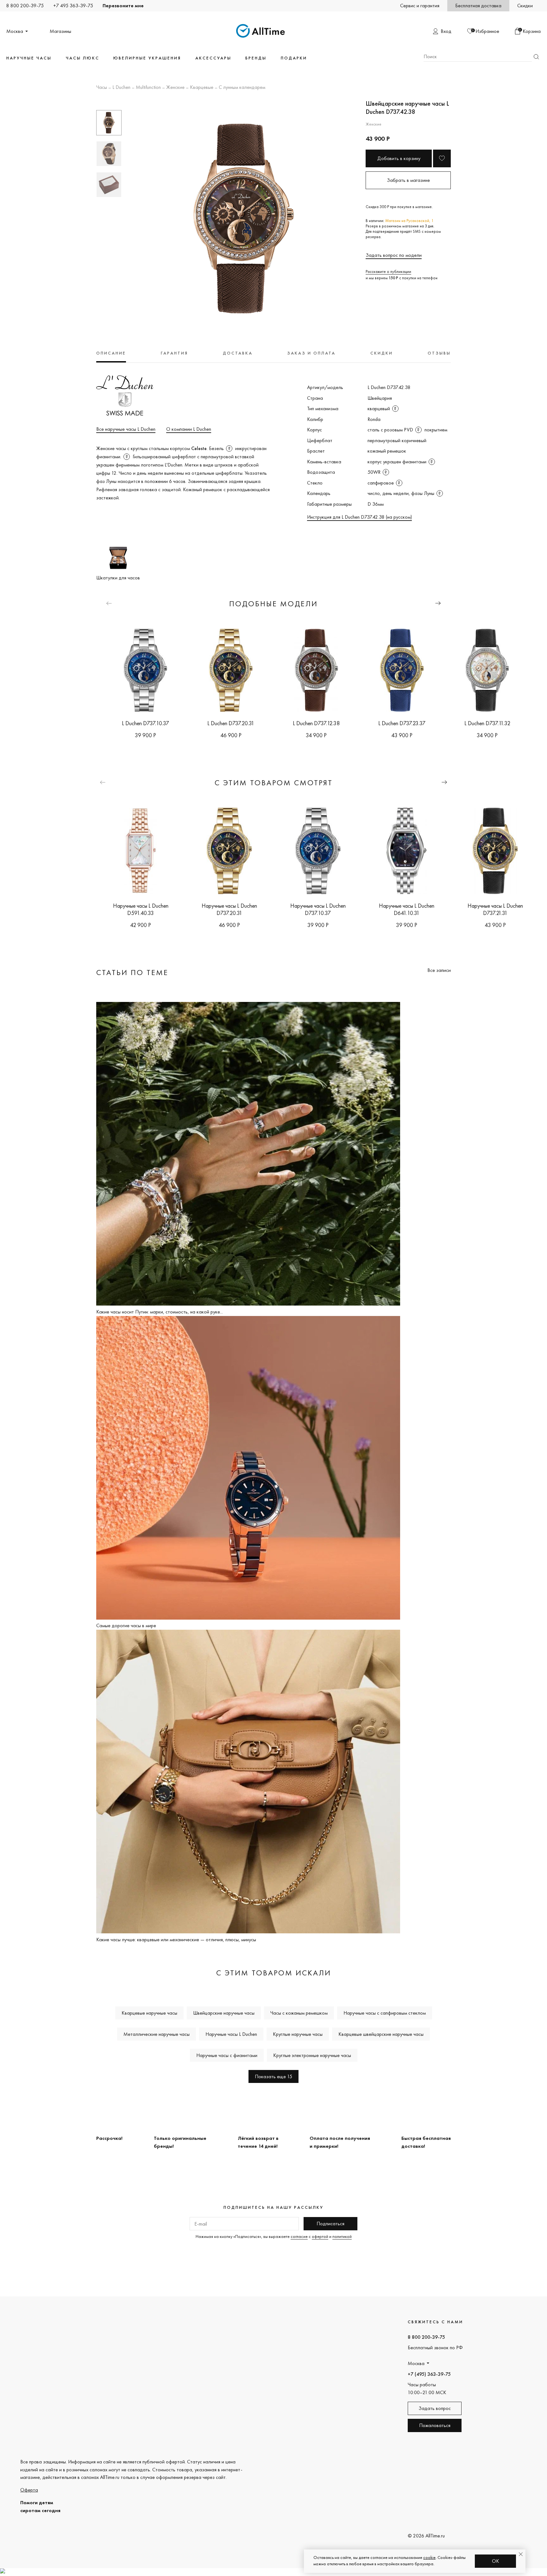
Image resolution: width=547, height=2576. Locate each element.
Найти (536, 57)
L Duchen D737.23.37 (402, 723)
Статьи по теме (132, 972)
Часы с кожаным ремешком (299, 2013)
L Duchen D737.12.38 (316, 723)
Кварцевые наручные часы (149, 2013)
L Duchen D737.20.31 (231, 723)
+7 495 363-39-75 (73, 6)
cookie (429, 2557)
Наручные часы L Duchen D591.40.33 (141, 909)
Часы (102, 88)
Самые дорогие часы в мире (126, 1625)
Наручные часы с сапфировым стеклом (385, 2013)
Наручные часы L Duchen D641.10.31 (407, 909)
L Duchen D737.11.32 (487, 723)
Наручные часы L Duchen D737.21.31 (495, 909)
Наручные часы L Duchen (231, 2034)
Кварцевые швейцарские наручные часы (381, 2034)
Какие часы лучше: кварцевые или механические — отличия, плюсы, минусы (176, 1940)
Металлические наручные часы (157, 2034)
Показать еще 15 (273, 2076)
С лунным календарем (242, 88)
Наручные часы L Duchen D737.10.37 (318, 909)
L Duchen (121, 88)
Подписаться (330, 2224)
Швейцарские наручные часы (224, 2013)
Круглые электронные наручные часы (312, 2055)
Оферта (29, 2490)
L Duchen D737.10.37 (145, 723)
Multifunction (148, 88)
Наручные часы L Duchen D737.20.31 (229, 909)
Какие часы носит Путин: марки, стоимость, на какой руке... (160, 1312)
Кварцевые (202, 88)
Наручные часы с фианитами (227, 2055)
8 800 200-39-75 (25, 6)
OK (496, 2561)
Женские (175, 88)
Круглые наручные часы (298, 2034)
